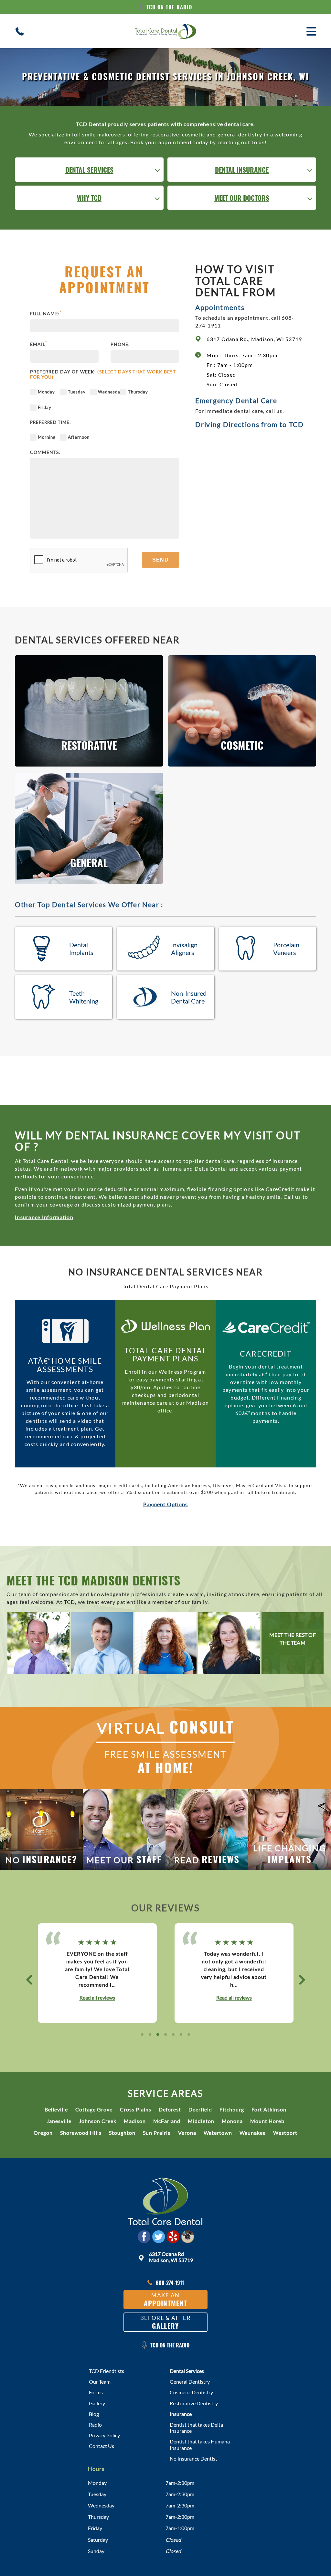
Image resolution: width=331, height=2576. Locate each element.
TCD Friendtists (107, 2371)
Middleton (201, 2121)
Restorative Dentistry (194, 2403)
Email (39, 344)
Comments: (45, 452)
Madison (135, 2121)
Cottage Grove (94, 2109)
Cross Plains (136, 2109)
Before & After (165, 2322)
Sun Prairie (157, 2133)
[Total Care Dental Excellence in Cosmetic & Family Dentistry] (165, 31)
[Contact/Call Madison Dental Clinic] (20, 31)
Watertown (218, 2133)
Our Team (100, 2382)
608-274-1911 (170, 2283)
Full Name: (46, 314)
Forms (96, 2392)
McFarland (167, 2121)
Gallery (97, 2403)
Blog (94, 2414)
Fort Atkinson (269, 2109)
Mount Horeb (267, 2121)
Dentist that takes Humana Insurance (200, 2444)
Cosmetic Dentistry (191, 2392)
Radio (95, 2425)
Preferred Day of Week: (103, 375)
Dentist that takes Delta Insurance (196, 2428)
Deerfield (200, 2109)
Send (160, 560)
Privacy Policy (104, 2435)
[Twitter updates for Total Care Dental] (158, 2237)
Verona (187, 2133)
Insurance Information (44, 1217)
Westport (285, 2133)
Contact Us (101, 2446)
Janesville (59, 2121)
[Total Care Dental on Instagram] (187, 2237)
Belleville (56, 2109)
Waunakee (253, 2133)
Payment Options (166, 1504)
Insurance (181, 2414)
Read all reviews (97, 1998)
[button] (29, 1980)
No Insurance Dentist (193, 2458)
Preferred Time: (51, 422)
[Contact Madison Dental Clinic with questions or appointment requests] (165, 2204)
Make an (166, 2300)
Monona (232, 2121)
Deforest (170, 2109)
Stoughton (122, 2133)
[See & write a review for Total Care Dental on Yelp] (173, 2237)
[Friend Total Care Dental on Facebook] (144, 2237)
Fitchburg (232, 2109)
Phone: (120, 344)
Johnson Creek (98, 2121)
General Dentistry (190, 2382)
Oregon (43, 2133)
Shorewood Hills (81, 2133)
